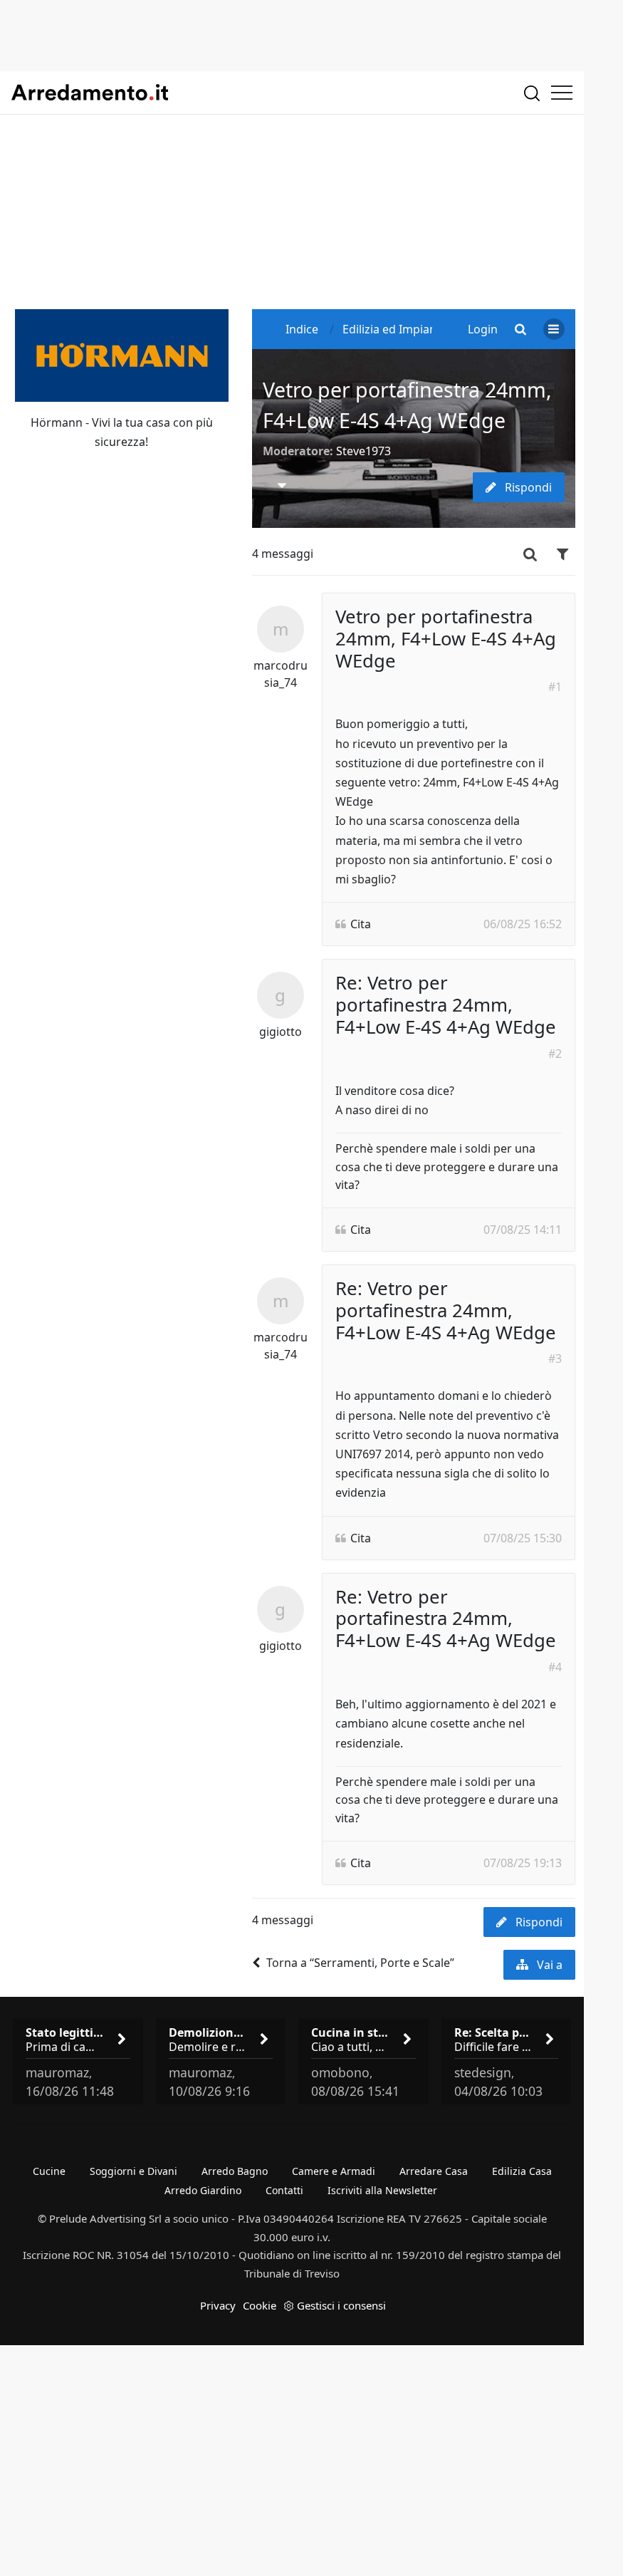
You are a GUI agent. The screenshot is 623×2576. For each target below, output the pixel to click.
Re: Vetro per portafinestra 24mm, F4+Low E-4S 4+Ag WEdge (446, 1005)
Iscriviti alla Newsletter (382, 2190)
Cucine (49, 2171)
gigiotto (281, 1032)
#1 (555, 687)
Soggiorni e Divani (133, 2171)
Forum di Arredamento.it (90, 93)
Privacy (218, 2305)
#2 (555, 1054)
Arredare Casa (434, 2171)
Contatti (284, 2190)
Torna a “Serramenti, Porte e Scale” (360, 1963)
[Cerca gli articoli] (532, 93)
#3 (555, 1359)
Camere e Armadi (334, 2171)
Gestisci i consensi (341, 2305)
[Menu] (562, 93)
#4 (555, 1667)
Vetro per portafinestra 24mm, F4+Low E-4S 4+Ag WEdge (446, 639)
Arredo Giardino (203, 2190)
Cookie (260, 2305)
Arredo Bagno (235, 2171)
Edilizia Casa (522, 2171)
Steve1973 (363, 451)
